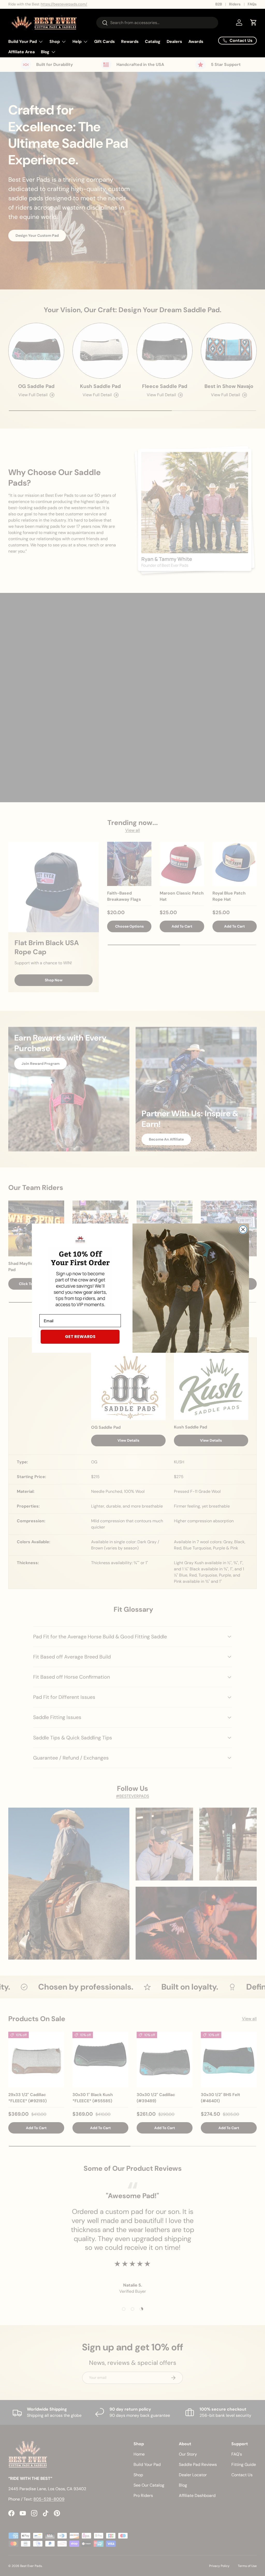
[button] (254, 22)
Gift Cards (105, 41)
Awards (196, 41)
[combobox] (157, 23)
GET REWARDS (80, 1337)
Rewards (130, 41)
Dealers (174, 41)
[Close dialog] (243, 1229)
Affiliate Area (21, 52)
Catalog (153, 41)
